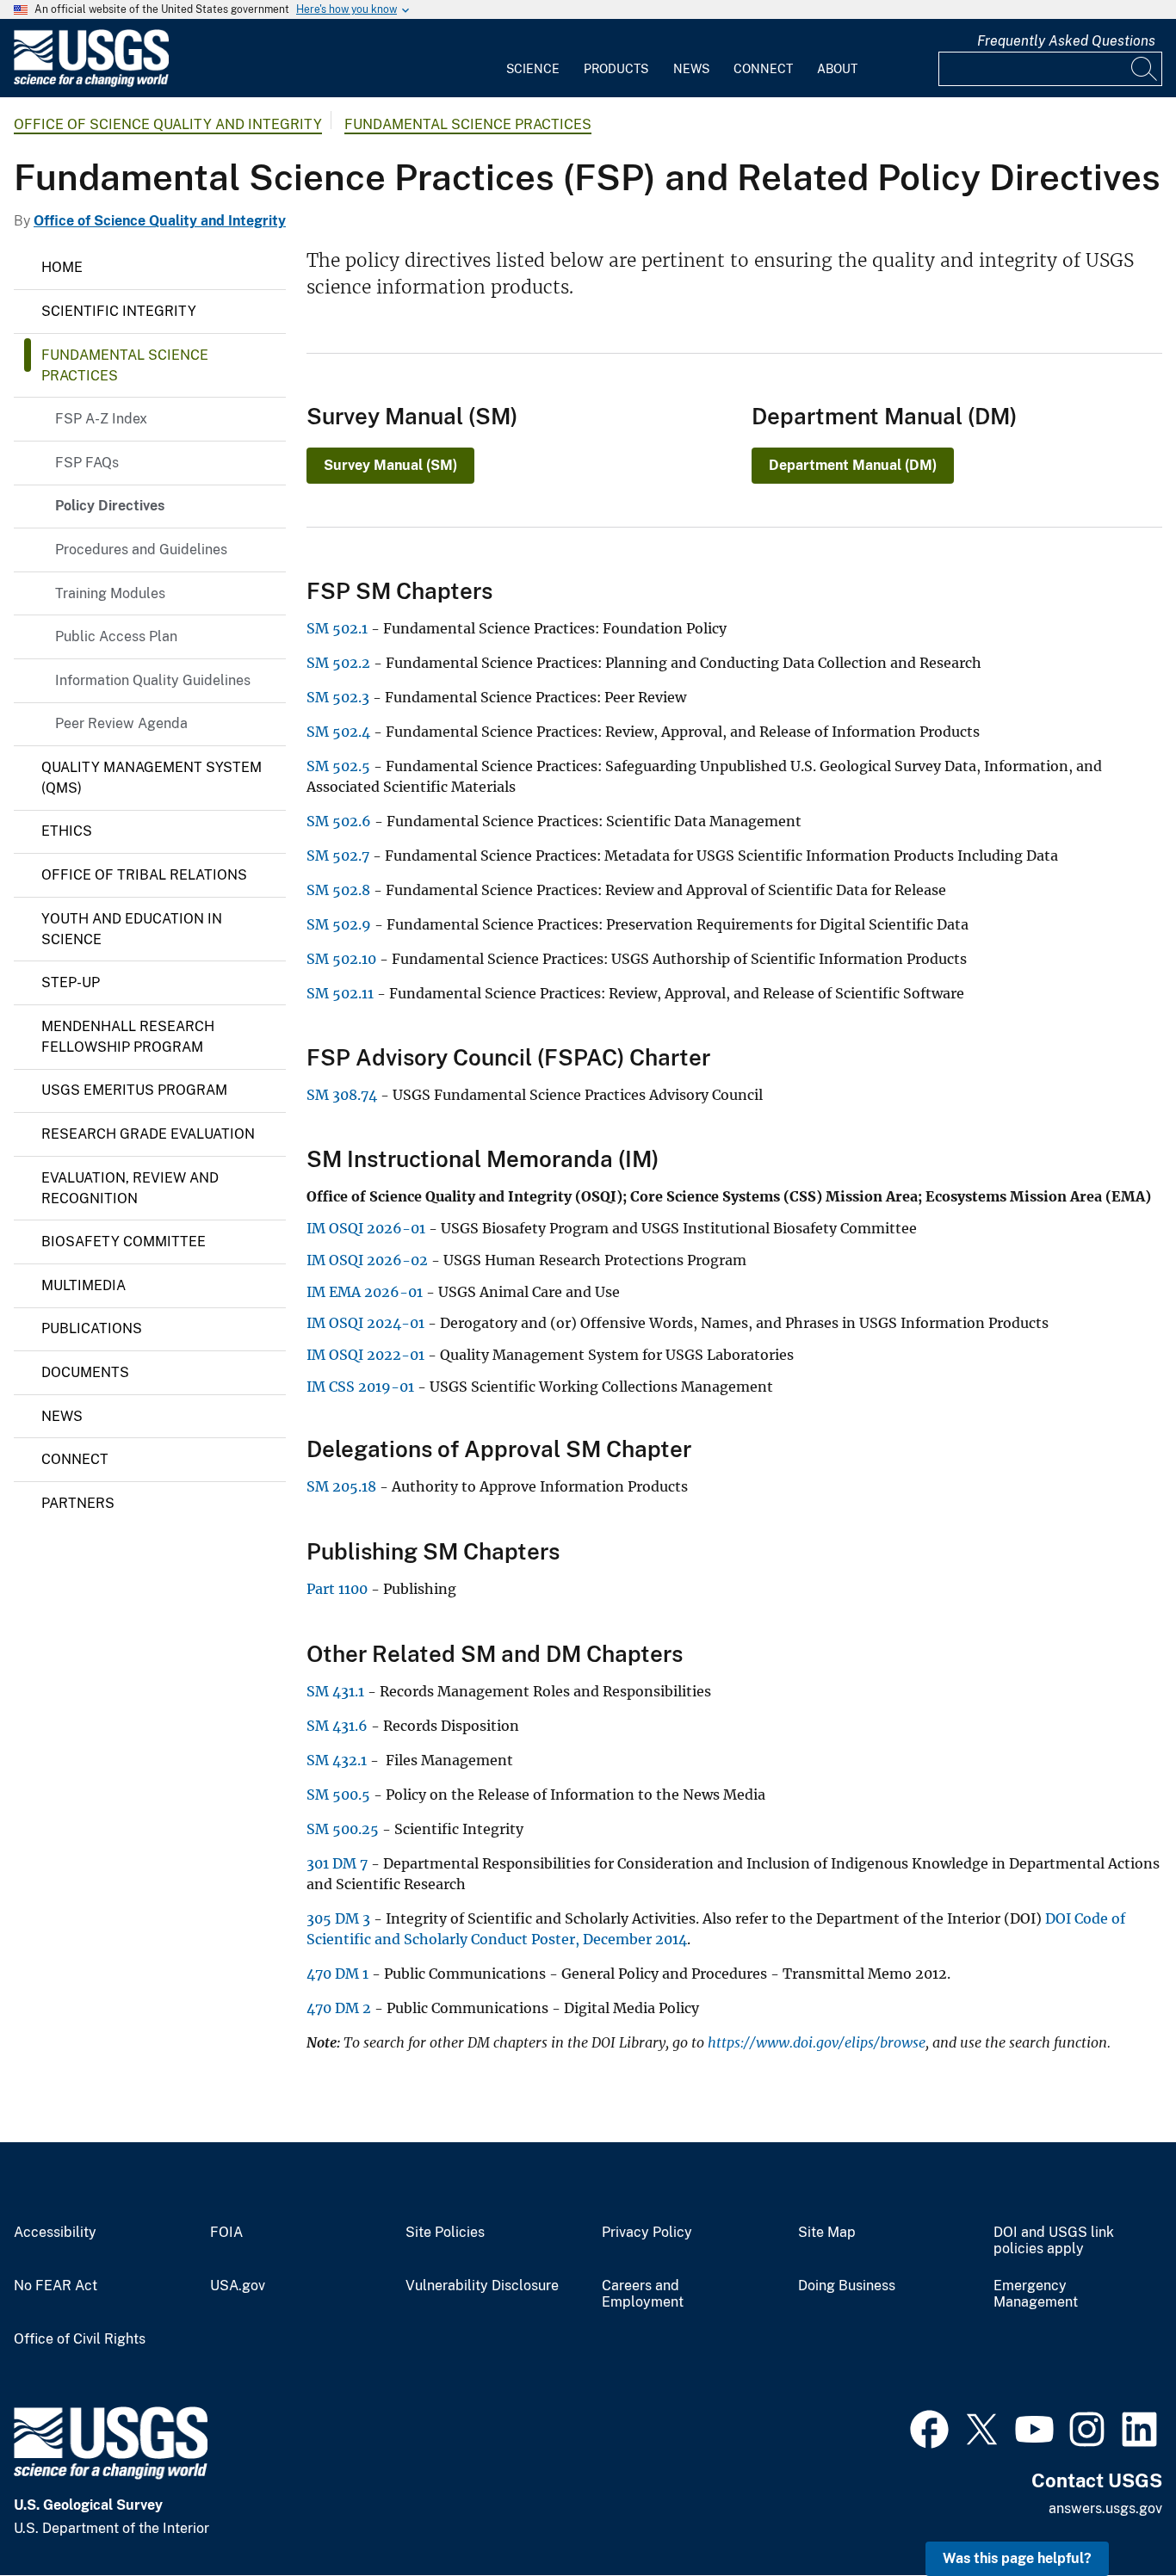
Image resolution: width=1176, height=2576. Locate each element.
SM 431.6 (337, 1726)
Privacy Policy (647, 2233)
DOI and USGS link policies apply (1054, 2241)
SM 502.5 (338, 766)
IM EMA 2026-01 (365, 1292)
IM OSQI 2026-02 (367, 1260)
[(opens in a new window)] (929, 2427)
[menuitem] (533, 59)
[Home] (91, 83)
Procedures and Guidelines (141, 550)
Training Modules (110, 593)
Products (616, 69)
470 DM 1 (337, 1974)
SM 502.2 (338, 663)
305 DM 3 (338, 1918)
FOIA (226, 2233)
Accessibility (55, 2233)
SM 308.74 (342, 1095)
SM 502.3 (338, 697)
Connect (763, 69)
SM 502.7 (338, 856)
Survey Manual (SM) (390, 465)
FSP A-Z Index (101, 419)
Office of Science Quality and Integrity (168, 124)
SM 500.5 (338, 1795)
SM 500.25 (343, 1829)
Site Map (827, 2233)
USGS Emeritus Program (134, 1090)
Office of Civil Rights (80, 2339)
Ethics (67, 831)
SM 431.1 (335, 1691)
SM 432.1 (337, 1760)
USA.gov (238, 2286)
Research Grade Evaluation (148, 1134)
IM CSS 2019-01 (360, 1387)
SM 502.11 (340, 993)
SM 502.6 (339, 821)
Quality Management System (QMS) (152, 778)
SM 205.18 (341, 1486)
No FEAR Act (56, 2286)
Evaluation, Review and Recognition (130, 1188)
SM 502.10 (341, 959)
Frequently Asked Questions (1066, 41)
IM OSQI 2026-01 (366, 1228)
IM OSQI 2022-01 (365, 1355)
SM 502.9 (339, 924)
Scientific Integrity (119, 311)
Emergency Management (1036, 2294)
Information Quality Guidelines (153, 680)
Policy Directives (110, 506)
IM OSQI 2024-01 (365, 1323)
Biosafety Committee (124, 1242)
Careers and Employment (643, 2294)
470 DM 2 (339, 2008)
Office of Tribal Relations (144, 875)
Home (62, 267)
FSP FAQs (87, 463)
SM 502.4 (338, 732)
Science (533, 69)
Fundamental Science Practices (468, 124)
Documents (85, 1372)
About (837, 69)
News (691, 69)
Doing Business (847, 2286)
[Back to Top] (1114, 2514)
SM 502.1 (337, 628)
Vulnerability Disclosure (482, 2286)
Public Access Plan (116, 636)
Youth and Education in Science (132, 929)
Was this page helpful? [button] (1017, 2558)
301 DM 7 (337, 1863)
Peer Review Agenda (121, 723)
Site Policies (445, 2233)
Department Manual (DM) (853, 465)
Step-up (71, 982)
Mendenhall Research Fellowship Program (128, 1037)
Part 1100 (337, 1589)
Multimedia (84, 1285)
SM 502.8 (338, 890)
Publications (92, 1328)
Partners (78, 1503)
